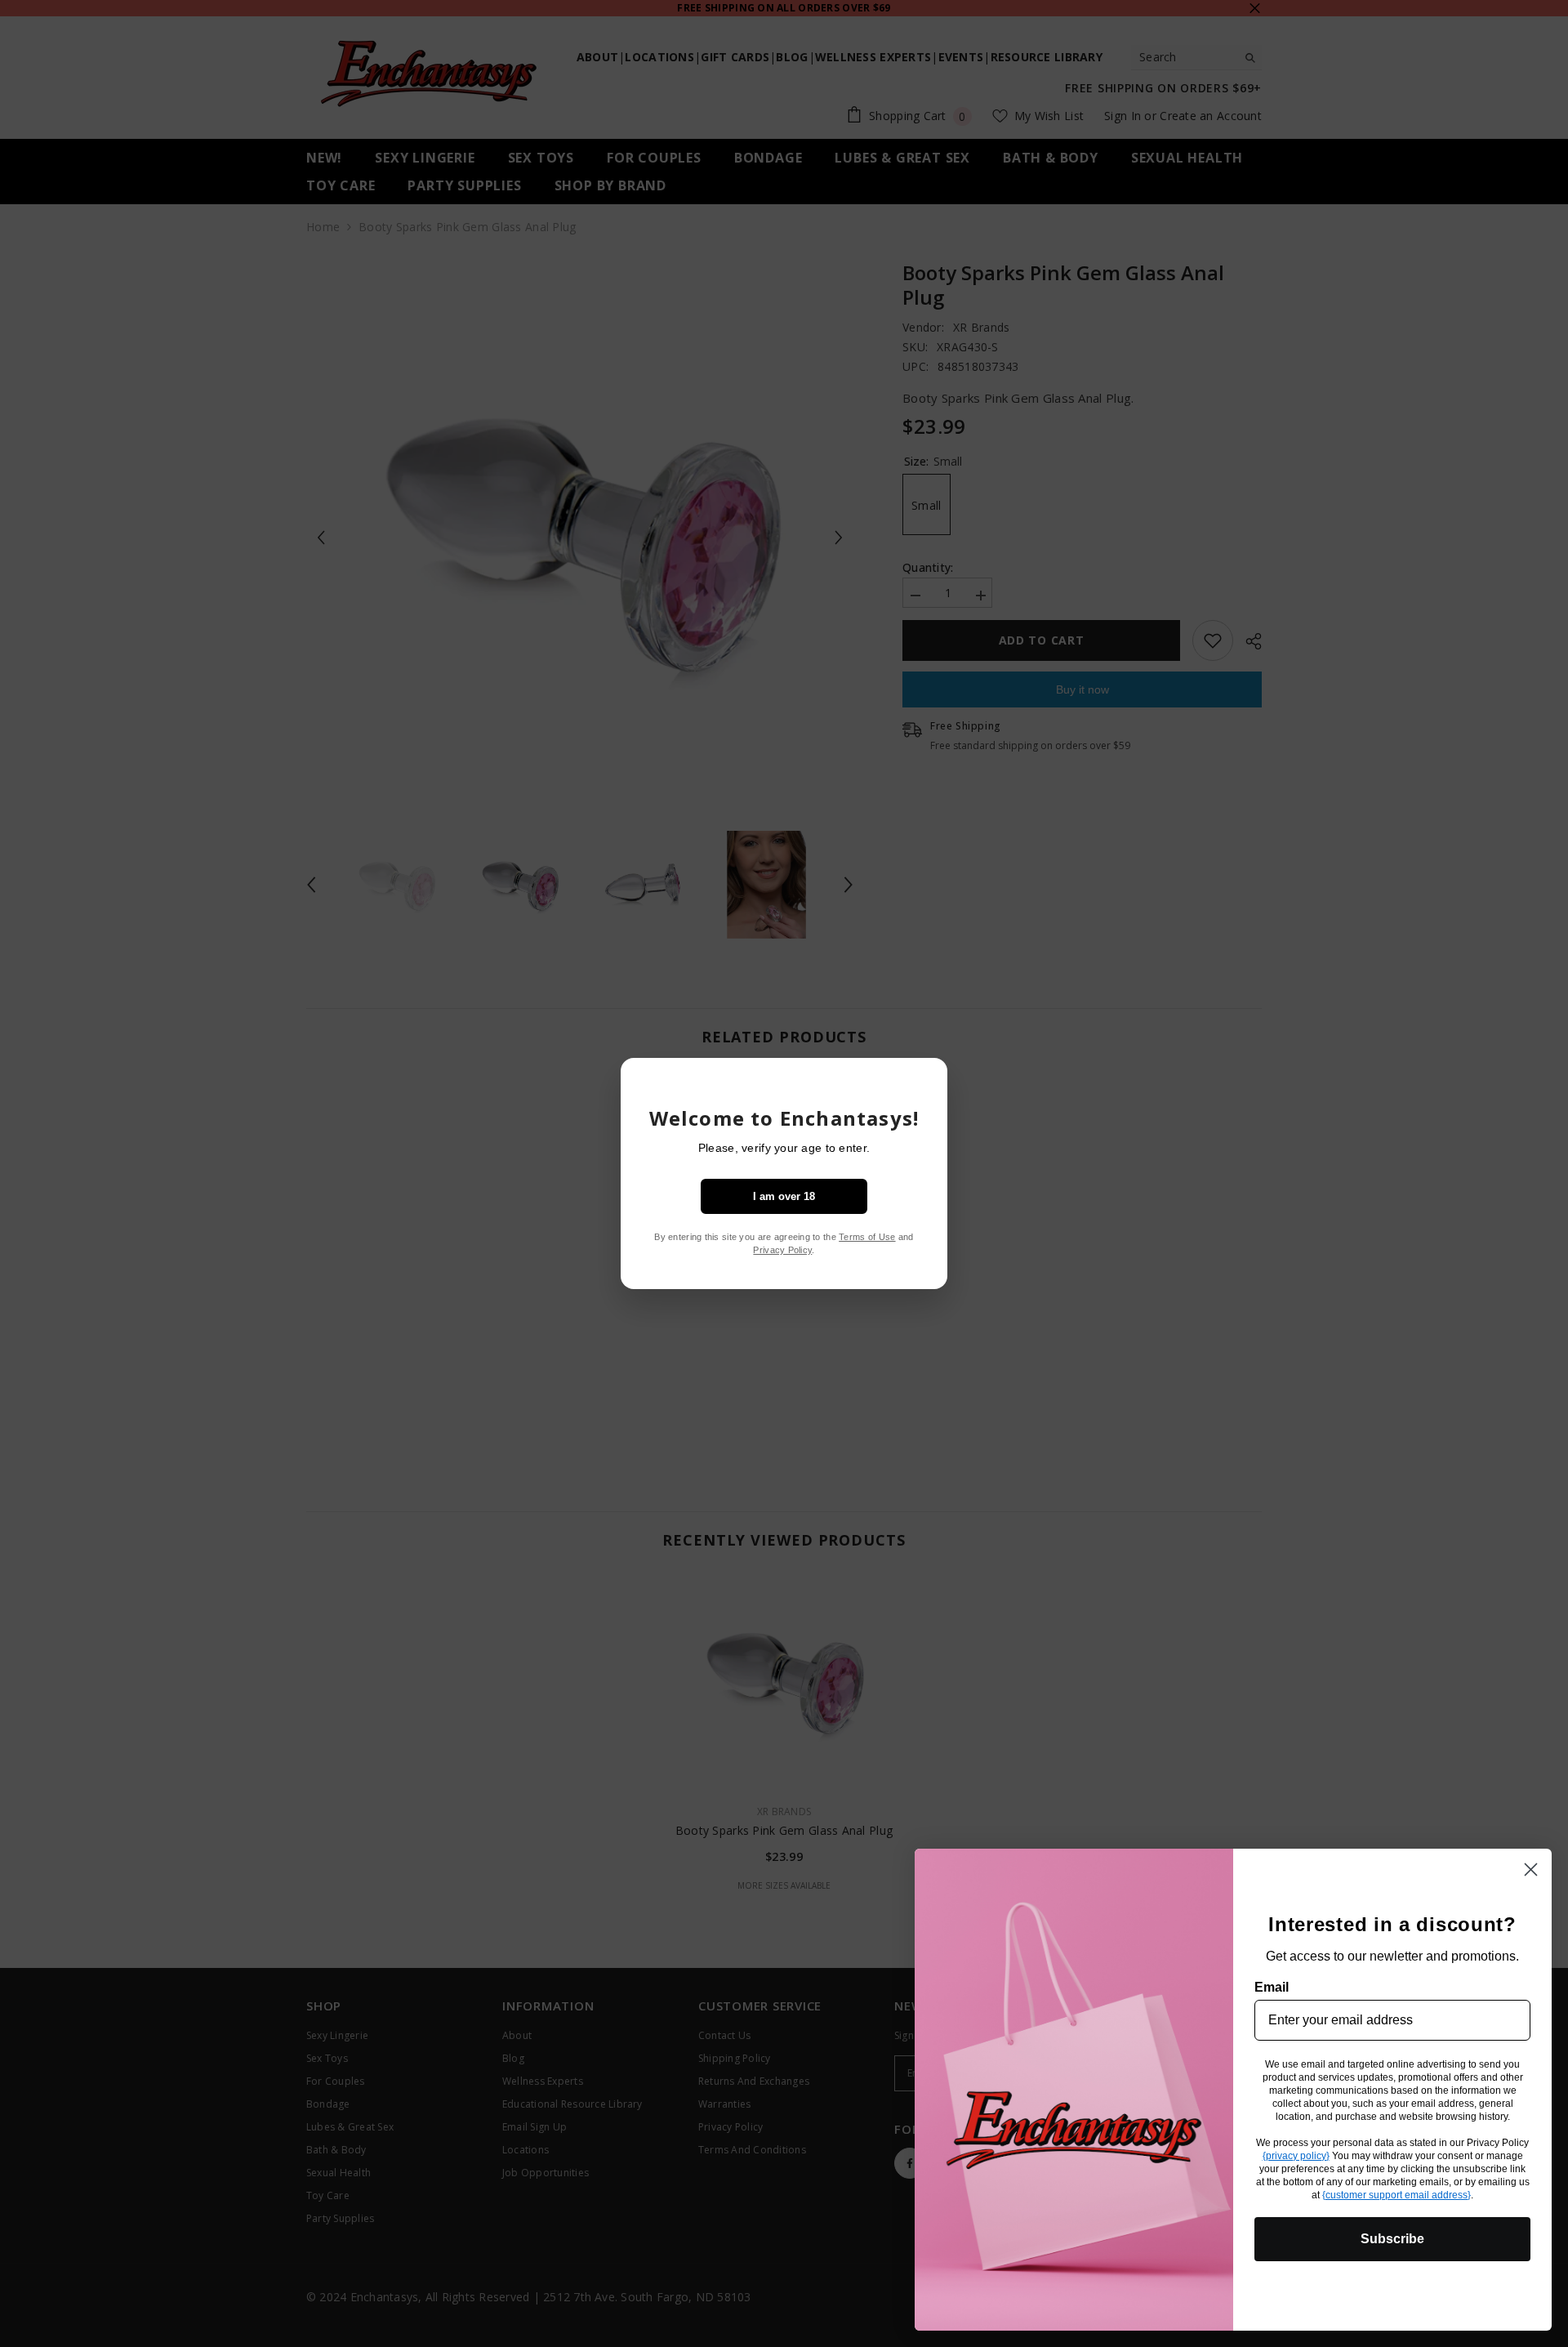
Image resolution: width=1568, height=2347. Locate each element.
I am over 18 (784, 1196)
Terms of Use (867, 1237)
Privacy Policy (782, 1250)
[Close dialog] (1531, 1870)
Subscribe (1392, 2239)
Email (1272, 1987)
